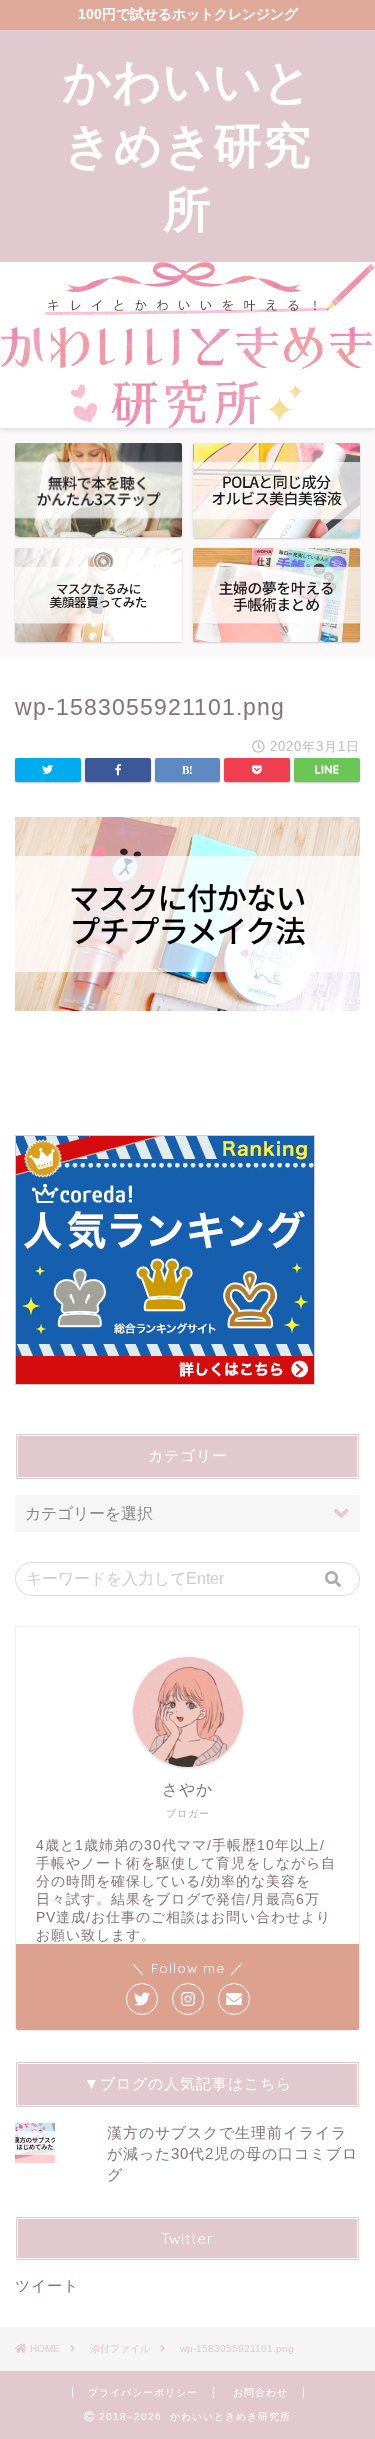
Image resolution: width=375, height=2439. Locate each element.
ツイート (47, 2285)
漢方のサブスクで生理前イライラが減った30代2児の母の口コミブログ (232, 2153)
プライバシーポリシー (143, 2392)
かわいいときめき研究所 (188, 144)
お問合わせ (260, 2392)
